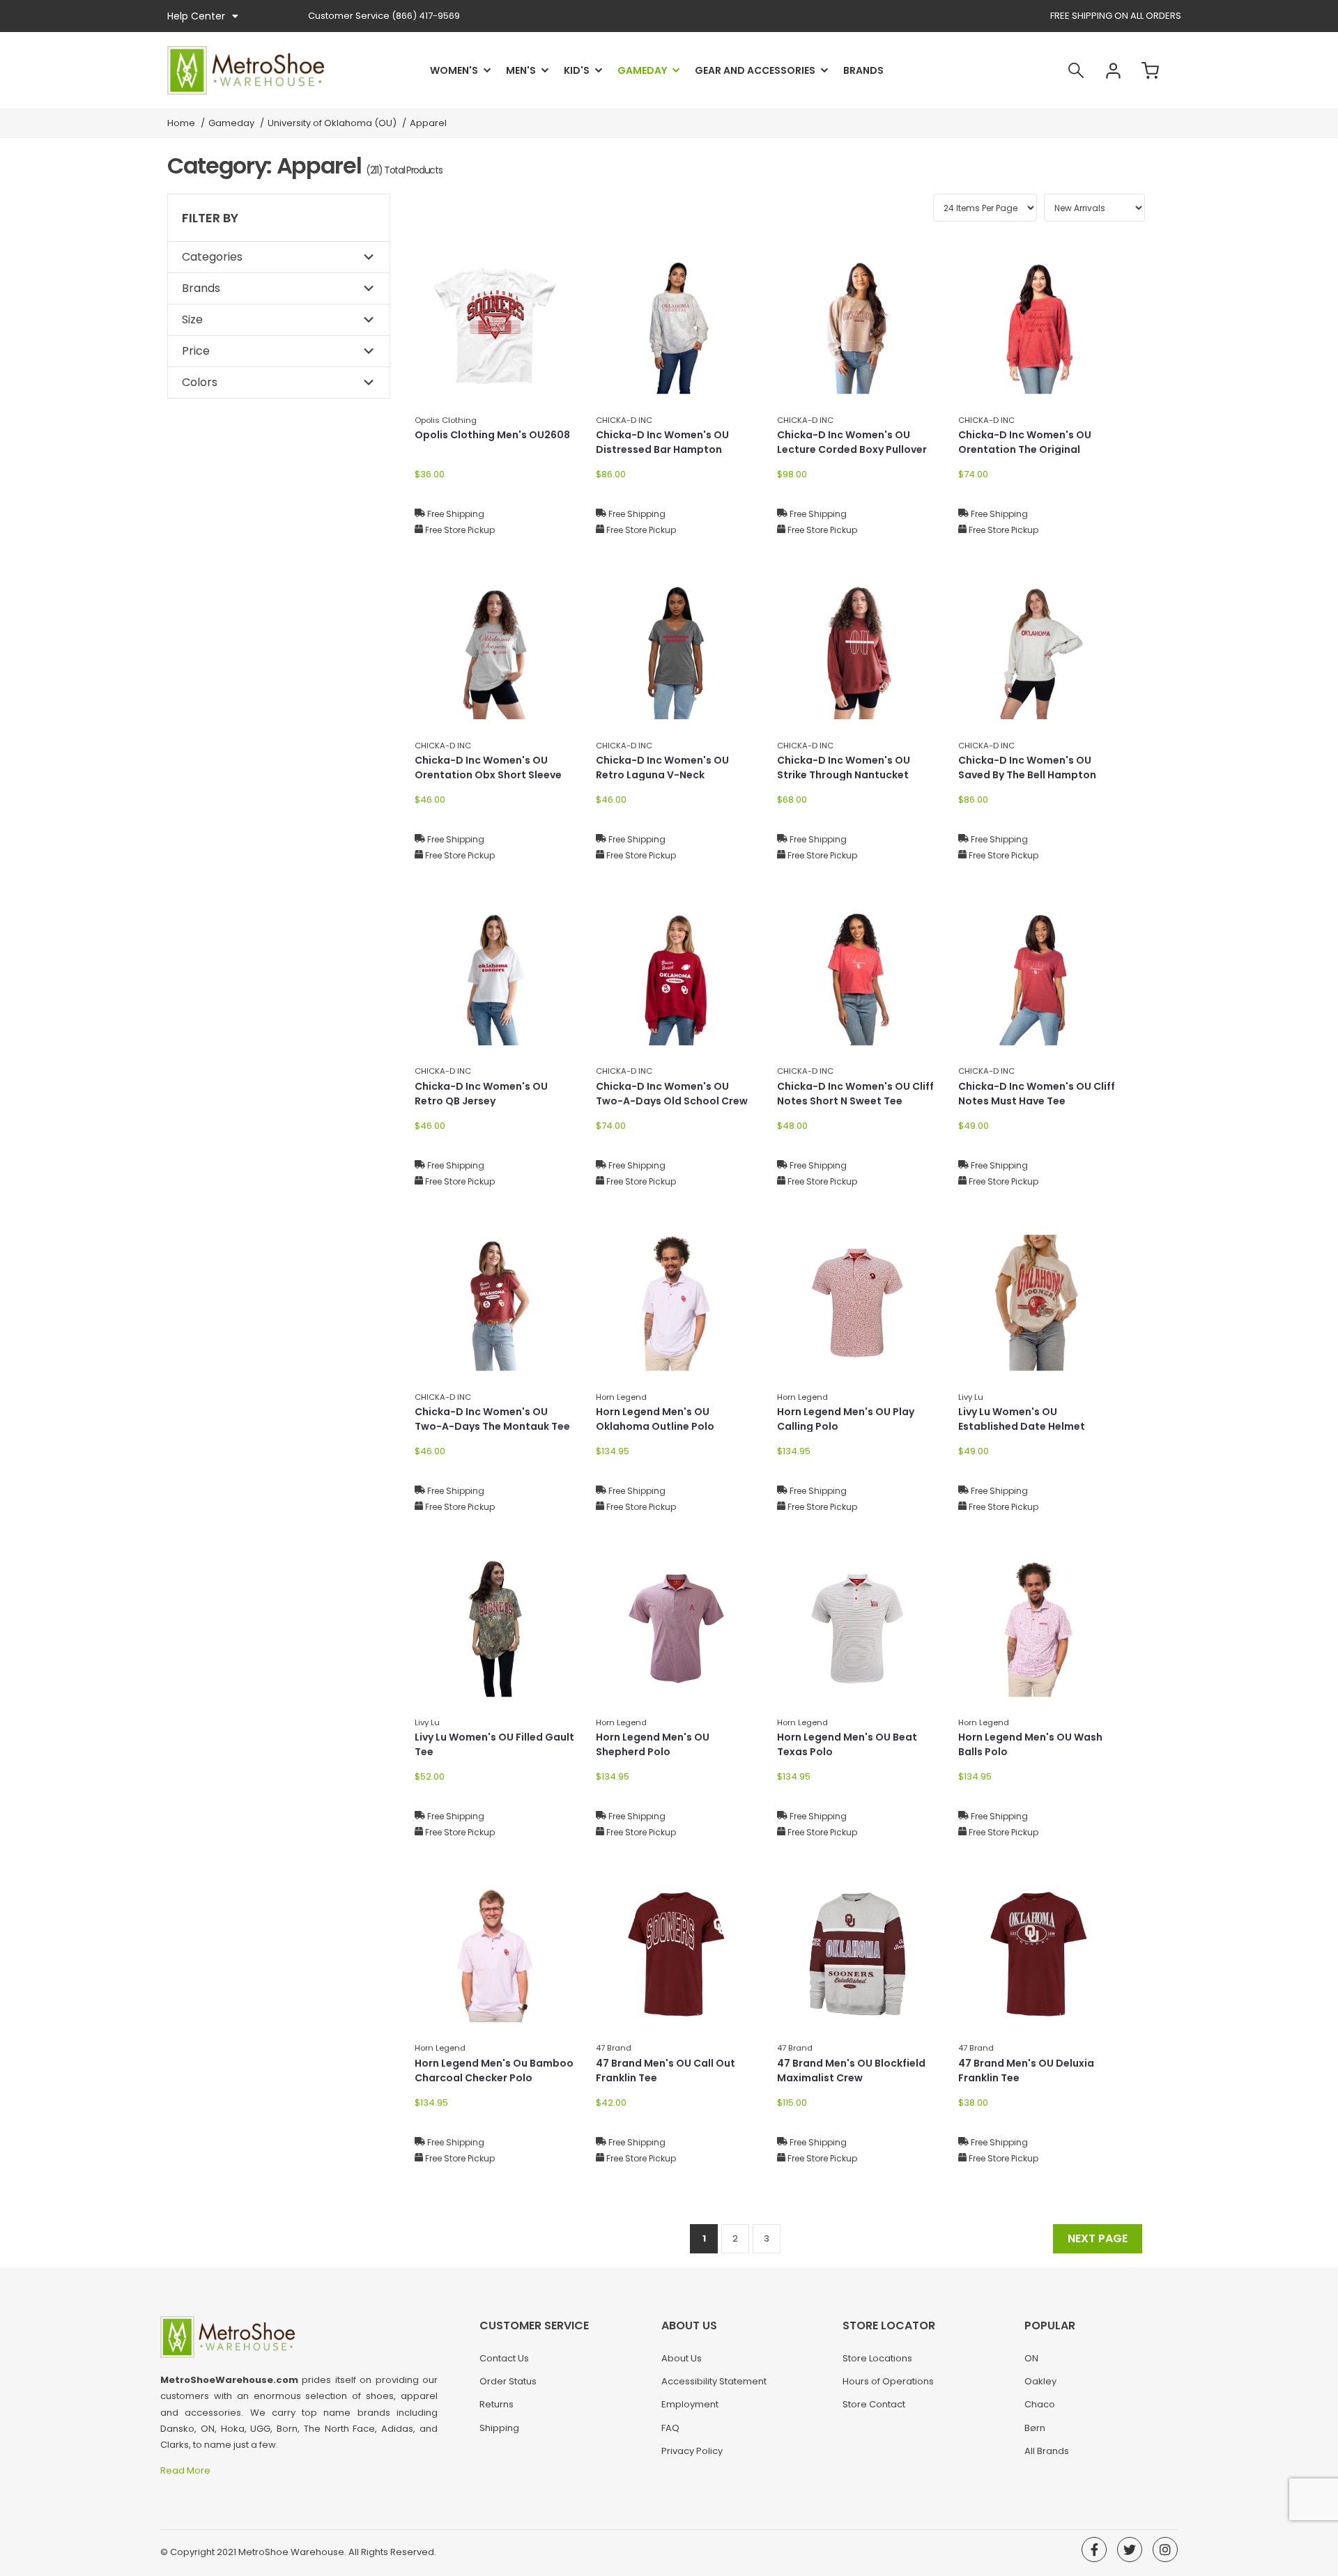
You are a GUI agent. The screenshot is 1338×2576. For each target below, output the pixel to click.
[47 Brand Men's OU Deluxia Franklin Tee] (1038, 1954)
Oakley (1040, 2381)
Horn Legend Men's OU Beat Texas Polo (847, 1744)
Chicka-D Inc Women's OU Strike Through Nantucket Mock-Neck (844, 775)
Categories (212, 257)
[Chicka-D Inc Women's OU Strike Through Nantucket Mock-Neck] (857, 651)
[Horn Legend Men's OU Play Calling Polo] (857, 1303)
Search (1076, 70)
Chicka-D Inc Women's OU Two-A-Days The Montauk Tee (492, 1419)
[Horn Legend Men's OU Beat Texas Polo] (857, 1628)
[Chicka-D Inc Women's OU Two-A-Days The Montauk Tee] (495, 1303)
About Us (682, 2358)
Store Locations (877, 2358)
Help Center (196, 16)
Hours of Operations (888, 2381)
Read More (186, 2470)
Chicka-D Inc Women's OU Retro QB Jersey (481, 1094)
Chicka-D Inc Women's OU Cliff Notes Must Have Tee (1037, 1094)
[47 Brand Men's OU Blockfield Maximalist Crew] (857, 1954)
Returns (497, 2404)
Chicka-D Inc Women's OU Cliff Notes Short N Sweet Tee (855, 1094)
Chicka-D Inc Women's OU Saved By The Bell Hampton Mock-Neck (1027, 775)
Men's (521, 70)
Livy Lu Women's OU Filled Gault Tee (494, 1744)
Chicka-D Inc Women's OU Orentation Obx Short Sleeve (488, 768)
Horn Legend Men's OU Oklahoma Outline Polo (655, 1419)
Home (181, 123)
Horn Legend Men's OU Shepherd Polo (653, 1744)
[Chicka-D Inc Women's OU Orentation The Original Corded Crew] (1038, 326)
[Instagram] (1165, 2550)
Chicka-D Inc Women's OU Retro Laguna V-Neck (662, 768)
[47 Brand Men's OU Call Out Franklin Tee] (676, 1954)
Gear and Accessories (755, 70)
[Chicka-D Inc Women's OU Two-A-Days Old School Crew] (676, 977)
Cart (1150, 70)
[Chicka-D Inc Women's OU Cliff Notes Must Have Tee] (1038, 977)
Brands (863, 70)
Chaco (1040, 2404)
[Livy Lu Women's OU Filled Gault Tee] (495, 1628)
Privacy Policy (692, 2451)
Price (196, 351)
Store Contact (874, 2404)
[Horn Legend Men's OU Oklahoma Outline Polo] (676, 1303)
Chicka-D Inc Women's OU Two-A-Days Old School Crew (672, 1094)
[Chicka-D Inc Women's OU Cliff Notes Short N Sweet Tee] (857, 977)
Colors (200, 382)
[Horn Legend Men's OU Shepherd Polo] (676, 1628)
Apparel (428, 123)
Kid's (577, 70)
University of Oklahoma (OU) (332, 123)
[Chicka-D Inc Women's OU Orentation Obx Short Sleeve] (495, 651)
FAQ (670, 2428)
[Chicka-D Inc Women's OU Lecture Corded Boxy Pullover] (857, 326)
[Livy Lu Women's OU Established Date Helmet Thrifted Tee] (1038, 1303)
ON (1031, 2358)
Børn (1035, 2428)
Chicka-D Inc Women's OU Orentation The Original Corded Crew (1025, 449)
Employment (690, 2404)
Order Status (508, 2381)
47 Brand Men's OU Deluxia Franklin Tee (1026, 2070)
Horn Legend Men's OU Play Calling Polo (846, 1419)
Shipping (499, 2428)
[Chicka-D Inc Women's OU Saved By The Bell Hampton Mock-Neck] (1038, 651)
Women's (454, 70)
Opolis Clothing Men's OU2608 (492, 435)
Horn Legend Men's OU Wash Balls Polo (1030, 1744)
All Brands (1047, 2451)
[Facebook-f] (1094, 2550)
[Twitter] (1130, 2550)
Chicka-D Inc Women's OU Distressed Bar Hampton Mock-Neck (662, 449)
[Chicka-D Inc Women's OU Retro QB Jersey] (495, 977)
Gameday (642, 70)
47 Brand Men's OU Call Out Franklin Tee (666, 2070)
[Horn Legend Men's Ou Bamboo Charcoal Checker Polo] (495, 1954)
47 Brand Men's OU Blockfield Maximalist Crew (851, 2070)
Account (1113, 70)
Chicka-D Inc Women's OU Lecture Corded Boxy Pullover (852, 442)
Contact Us (504, 2358)
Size (192, 319)
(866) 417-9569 (384, 16)
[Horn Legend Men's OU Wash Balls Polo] (1038, 1628)
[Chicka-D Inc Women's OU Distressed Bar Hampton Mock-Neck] (676, 326)
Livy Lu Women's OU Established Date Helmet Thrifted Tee (1022, 1426)
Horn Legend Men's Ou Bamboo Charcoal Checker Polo (494, 2070)
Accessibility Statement (714, 2381)
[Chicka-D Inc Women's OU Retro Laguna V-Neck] (676, 651)
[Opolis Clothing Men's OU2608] (495, 326)
